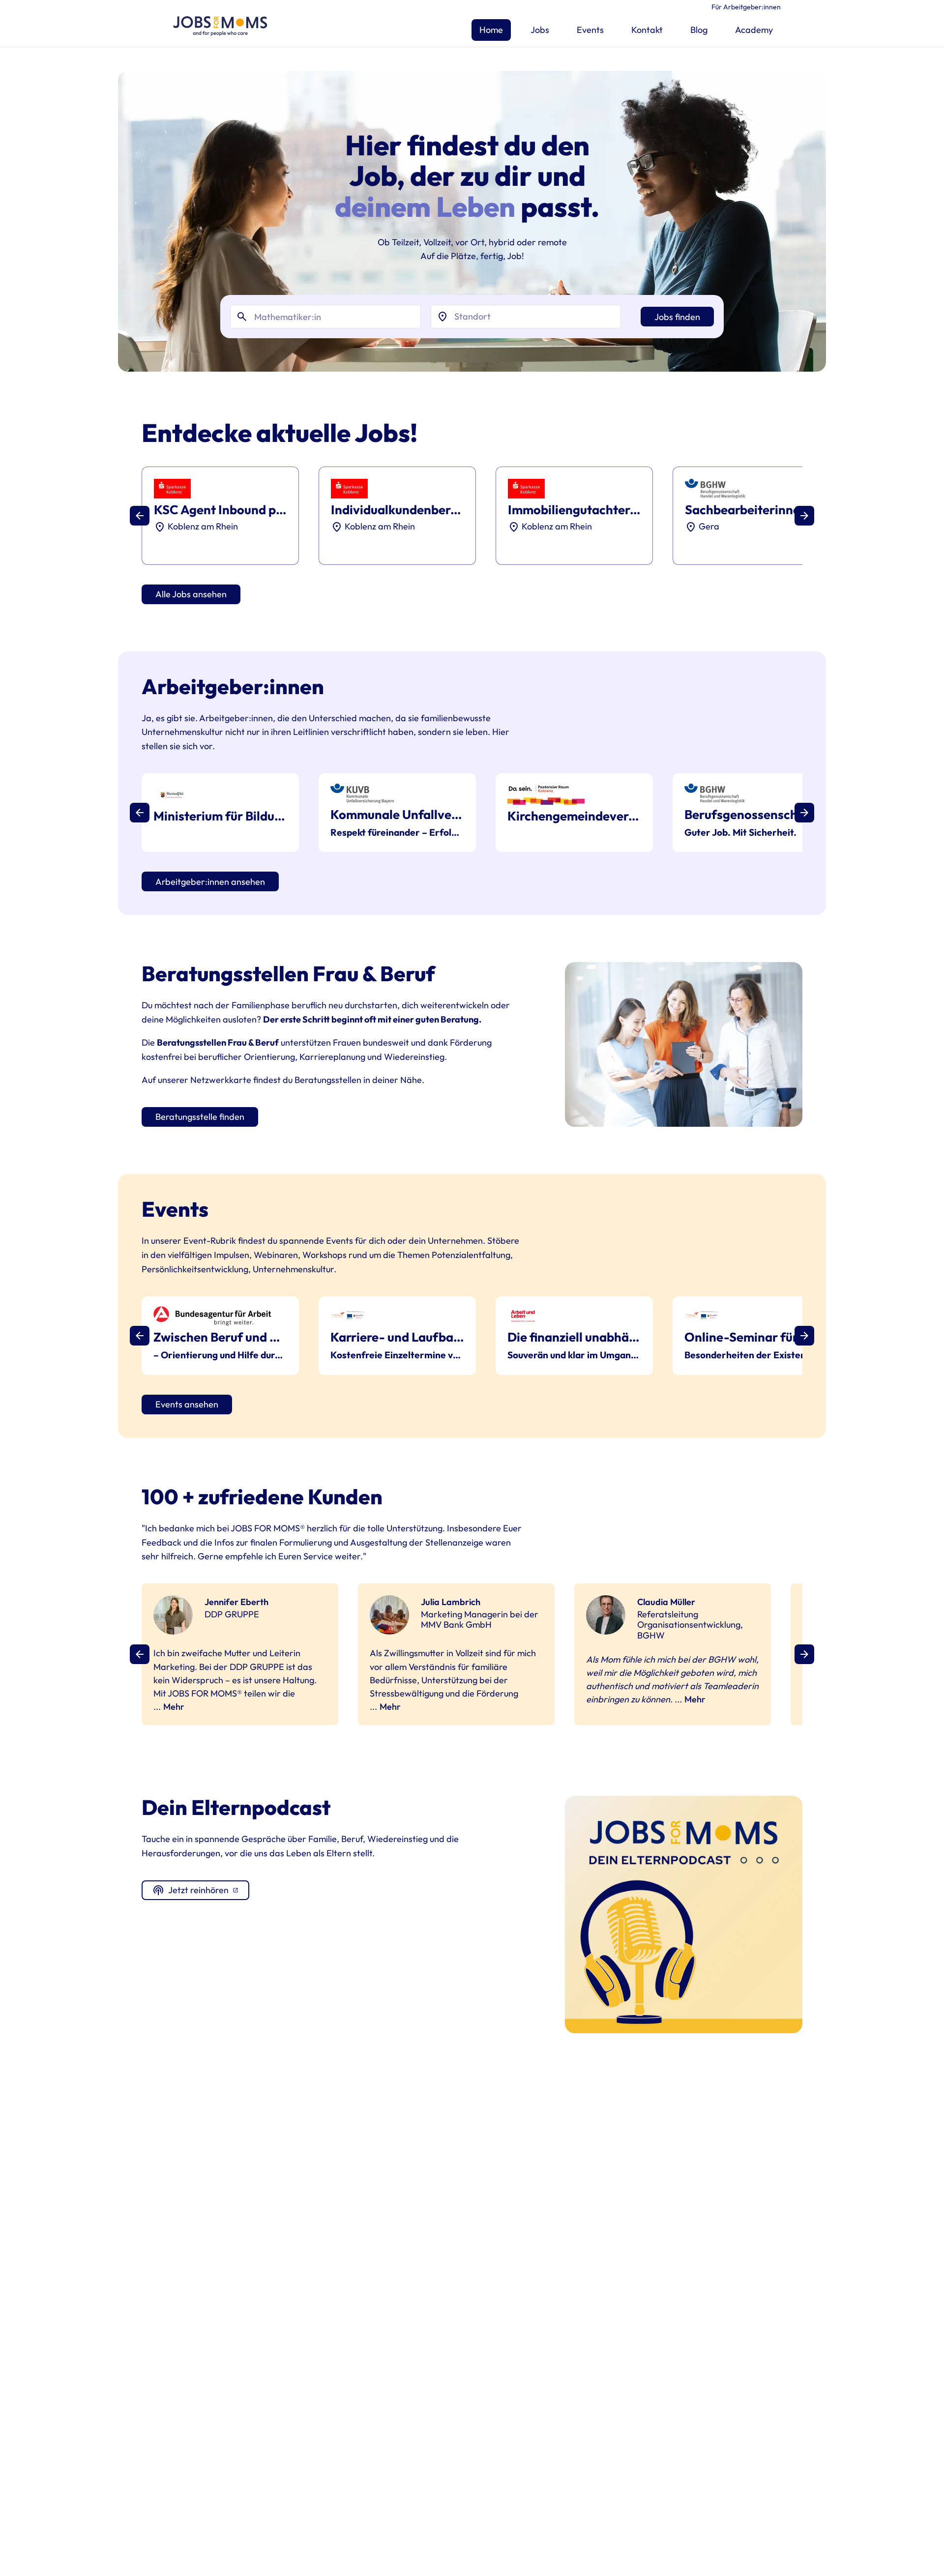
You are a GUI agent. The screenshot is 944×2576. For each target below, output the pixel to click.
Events (590, 30)
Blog (699, 30)
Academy (754, 30)
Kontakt (647, 30)
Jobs (540, 30)
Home (491, 30)
